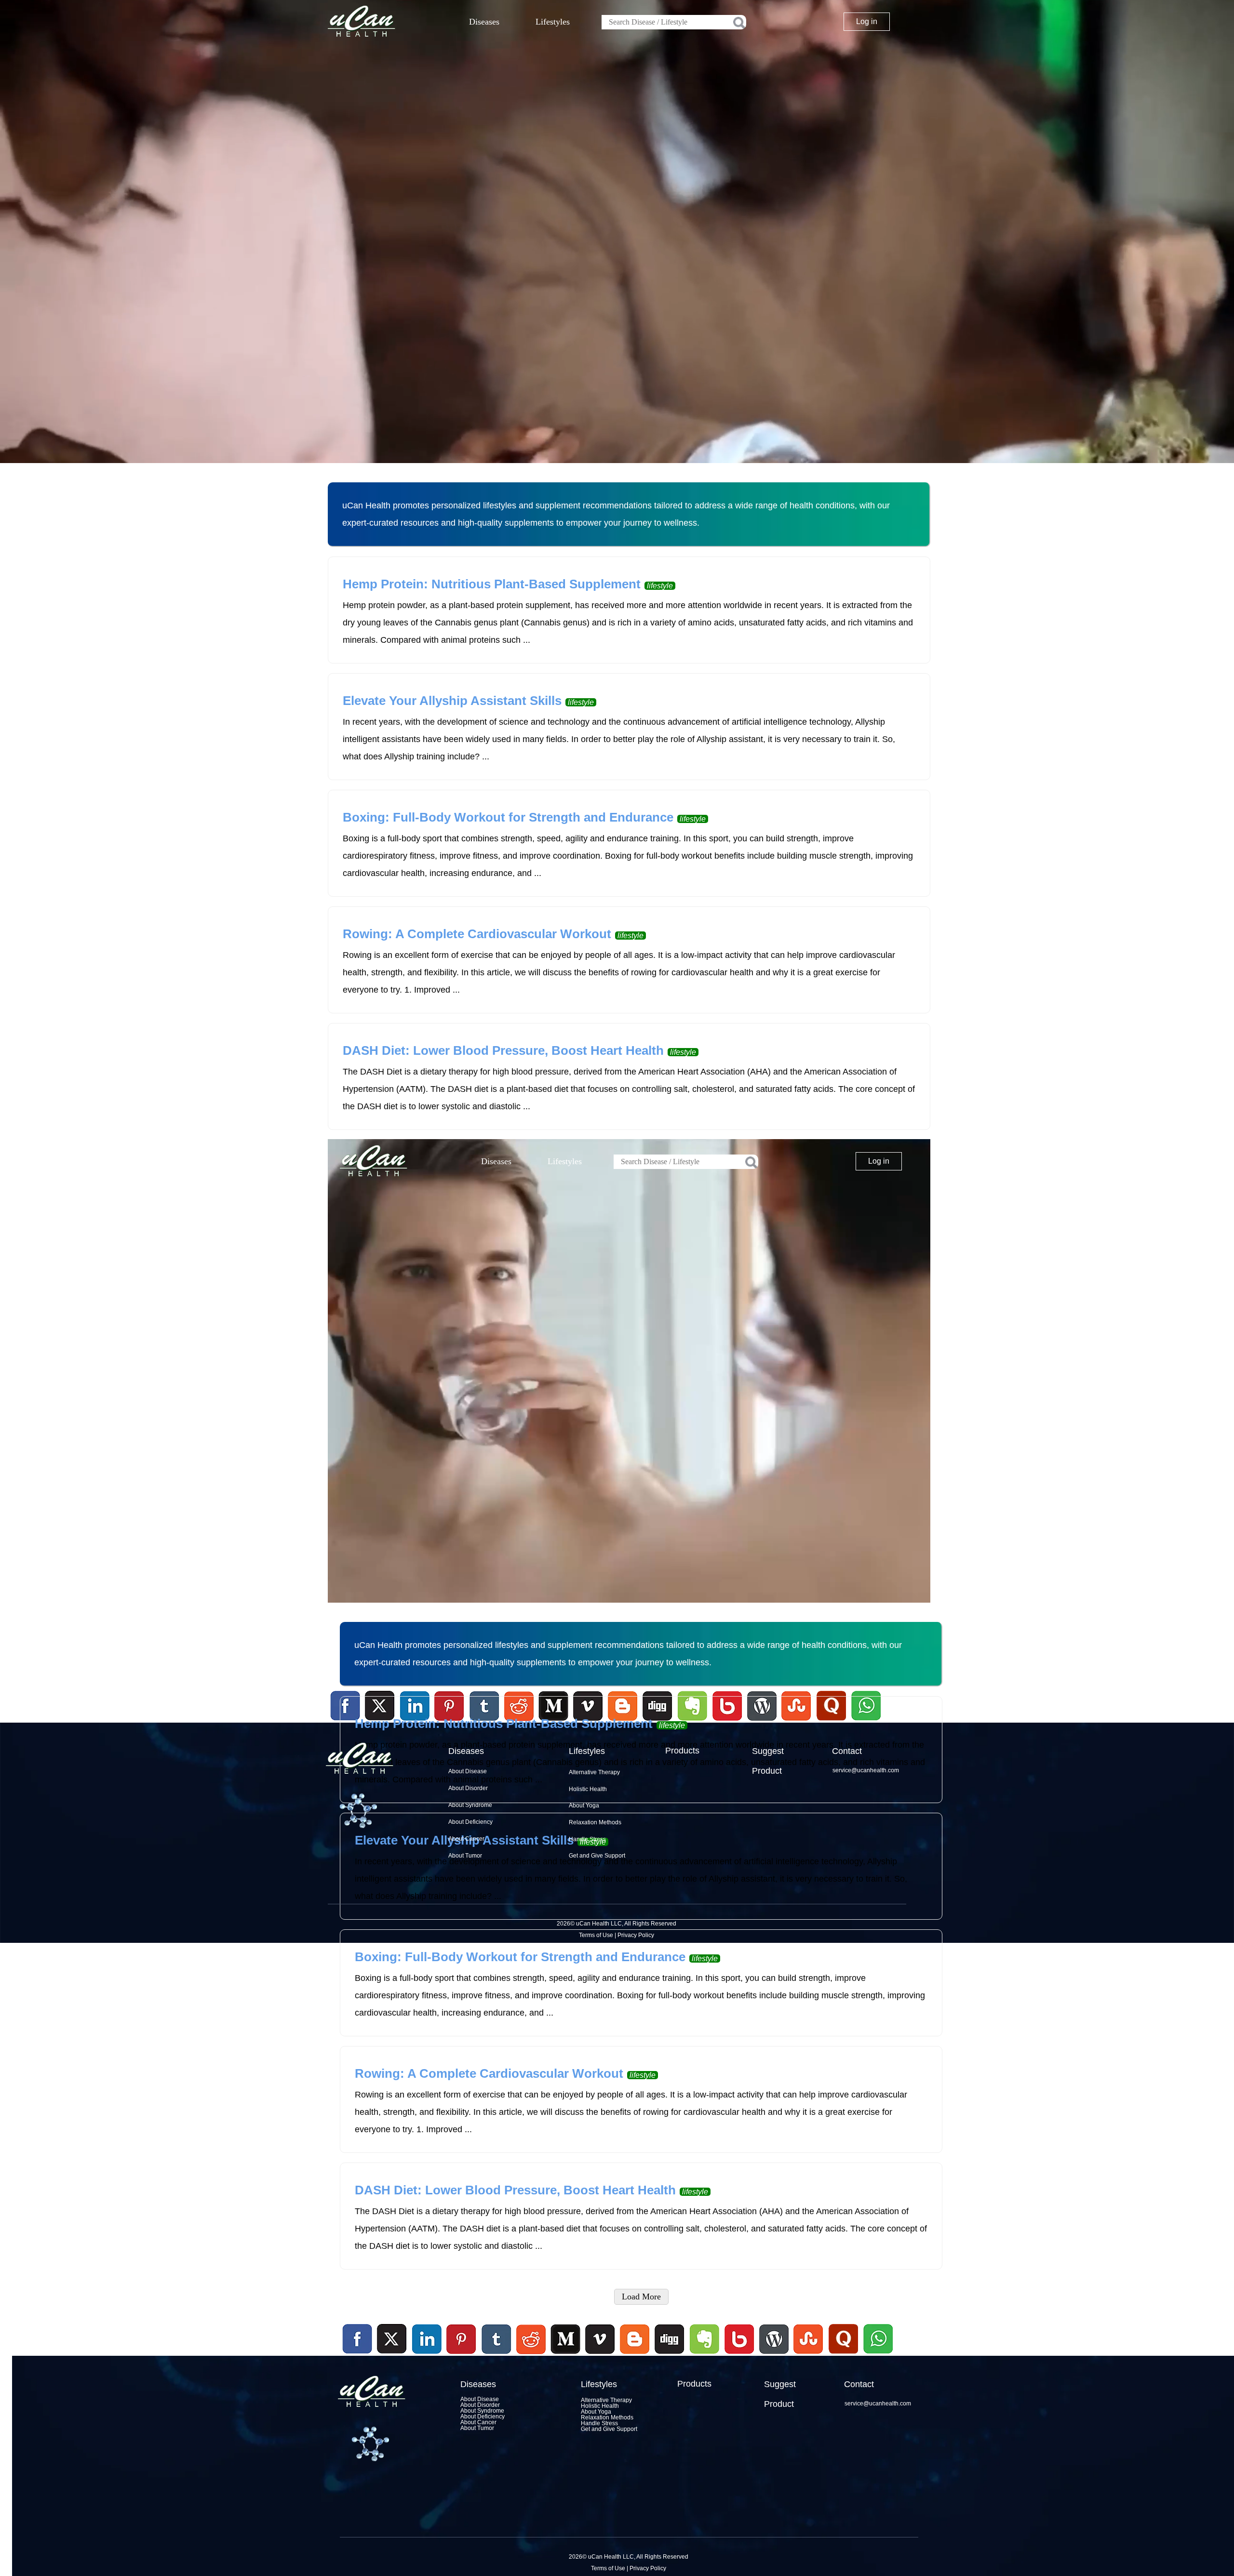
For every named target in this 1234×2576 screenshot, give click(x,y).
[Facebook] (358, 2339)
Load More (641, 2297)
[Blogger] (635, 2355)
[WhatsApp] (877, 2355)
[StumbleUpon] (808, 2355)
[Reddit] (531, 2355)
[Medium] (565, 2355)
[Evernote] (705, 2339)
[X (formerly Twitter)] (392, 2355)
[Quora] (843, 2355)
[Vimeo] (601, 2339)
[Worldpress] (774, 2355)
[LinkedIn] (427, 2339)
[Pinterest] (462, 2339)
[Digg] (670, 2355)
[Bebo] (739, 2355)
